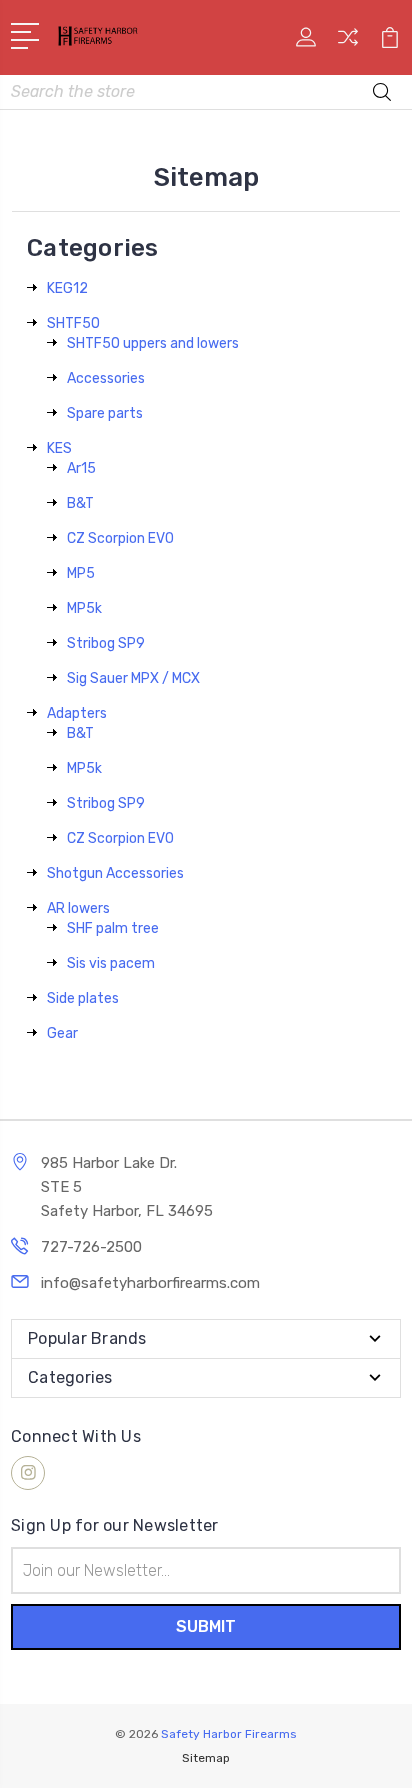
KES (59, 448)
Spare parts (105, 413)
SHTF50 (73, 323)
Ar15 (81, 468)
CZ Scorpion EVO (120, 538)
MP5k (84, 608)
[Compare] (348, 43)
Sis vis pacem (111, 963)
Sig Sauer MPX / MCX (133, 678)
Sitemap (206, 1758)
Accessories (106, 378)
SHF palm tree (113, 928)
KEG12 (67, 288)
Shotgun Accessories (115, 873)
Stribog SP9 (106, 643)
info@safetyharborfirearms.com (150, 1283)
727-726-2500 (91, 1247)
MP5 (81, 573)
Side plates (83, 998)
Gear (62, 1033)
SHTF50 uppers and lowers (153, 343)
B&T (80, 503)
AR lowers (78, 908)
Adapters (77, 713)
